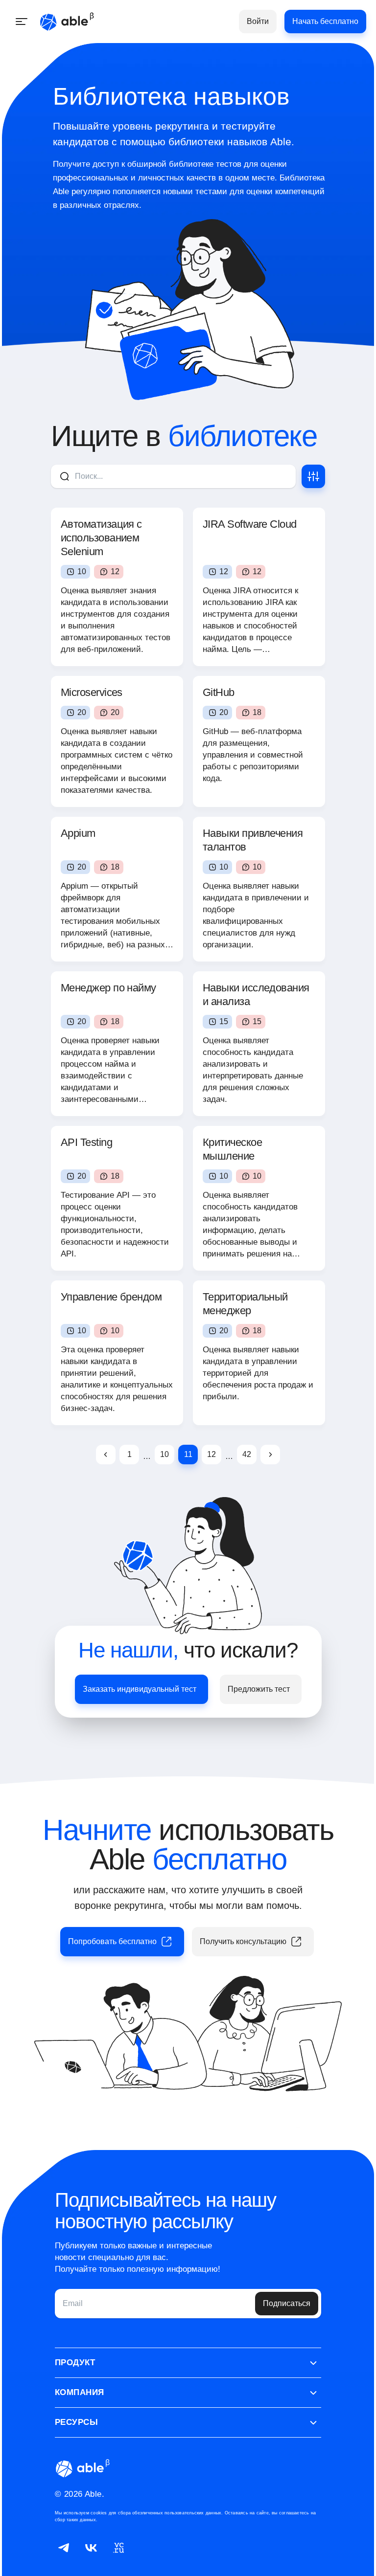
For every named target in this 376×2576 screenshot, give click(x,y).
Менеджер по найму (108, 988)
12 (211, 1454)
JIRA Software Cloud (250, 524)
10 (164, 1454)
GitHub (219, 692)
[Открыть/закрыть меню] (22, 22)
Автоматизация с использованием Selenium (101, 538)
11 (188, 1454)
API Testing (86, 1142)
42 (247, 1454)
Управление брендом (111, 1297)
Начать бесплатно (325, 21)
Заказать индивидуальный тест (140, 1689)
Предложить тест (259, 1689)
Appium (78, 833)
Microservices (92, 692)
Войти (258, 21)
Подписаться (287, 2303)
